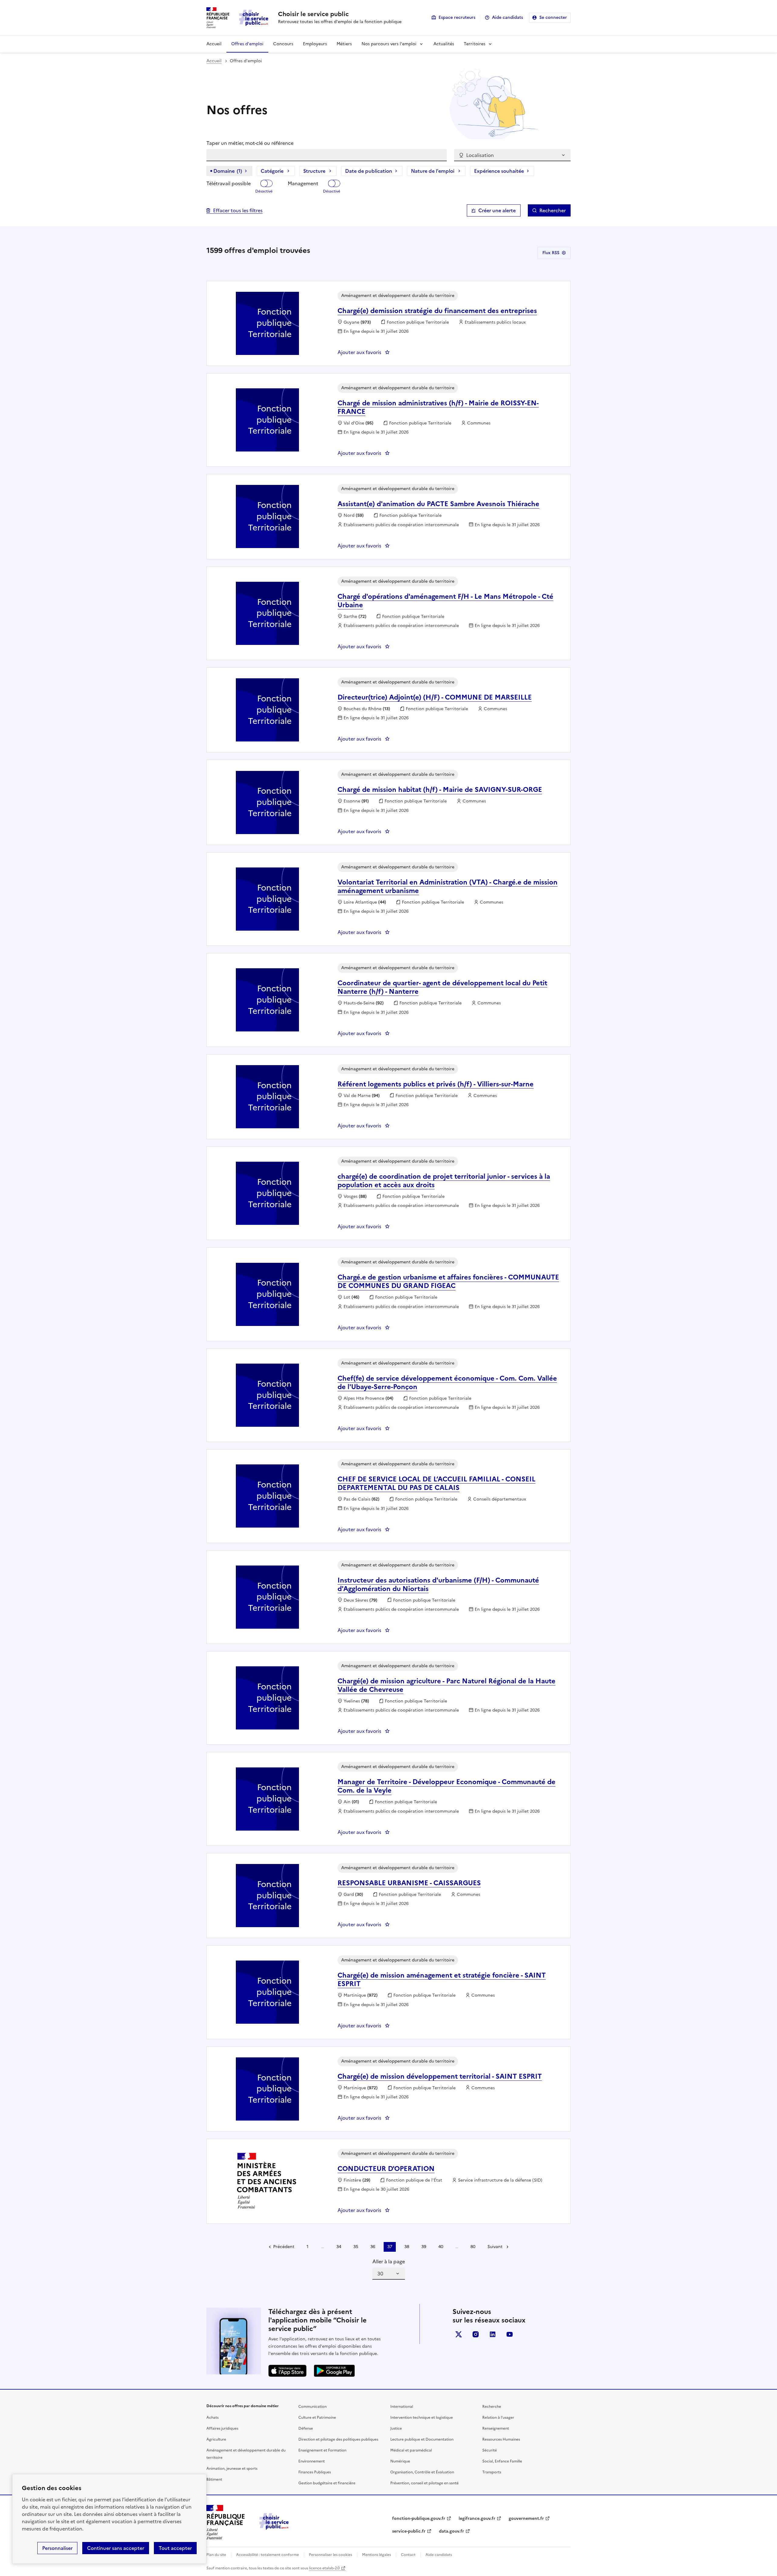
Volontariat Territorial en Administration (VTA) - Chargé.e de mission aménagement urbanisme (448, 886)
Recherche (492, 2407)
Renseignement (496, 2428)
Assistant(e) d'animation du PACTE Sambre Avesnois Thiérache (438, 504)
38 (407, 2247)
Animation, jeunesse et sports (232, 2469)
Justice (396, 2428)
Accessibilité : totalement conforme (268, 2555)
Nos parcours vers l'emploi (389, 44)
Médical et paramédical (411, 2450)
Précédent (284, 2247)
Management (303, 183)
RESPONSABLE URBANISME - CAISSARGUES (409, 1883)
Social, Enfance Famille (502, 2461)
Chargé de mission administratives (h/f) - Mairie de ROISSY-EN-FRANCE (438, 407)
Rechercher (553, 210)
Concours (283, 44)
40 (441, 2247)
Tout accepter (175, 2548)
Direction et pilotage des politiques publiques (338, 2439)
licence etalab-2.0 (324, 2568)
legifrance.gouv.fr (477, 2518)
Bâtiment (214, 2479)
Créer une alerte (497, 210)
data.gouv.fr (451, 2531)
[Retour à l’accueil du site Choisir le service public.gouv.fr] (274, 2528)
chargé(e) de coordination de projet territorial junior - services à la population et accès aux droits (444, 1181)
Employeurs (315, 44)
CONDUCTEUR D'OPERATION (386, 2169)
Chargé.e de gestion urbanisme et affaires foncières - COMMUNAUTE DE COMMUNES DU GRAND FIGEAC (448, 1281)
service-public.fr (409, 2531)
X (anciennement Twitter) (459, 2334)
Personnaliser (57, 2548)
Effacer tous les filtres (238, 210)
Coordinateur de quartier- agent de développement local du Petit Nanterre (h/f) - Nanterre (442, 987)
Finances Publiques (315, 2472)
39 (424, 2247)
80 (473, 2247)
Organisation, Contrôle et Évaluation (422, 2472)
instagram (476, 2334)
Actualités (444, 44)
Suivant (495, 2247)
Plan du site (216, 2555)
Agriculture (216, 2439)
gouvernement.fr (526, 2518)
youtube (510, 2334)
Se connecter (553, 17)
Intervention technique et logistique (422, 2418)
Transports (492, 2472)
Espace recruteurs (457, 17)
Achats (212, 2418)
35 (356, 2247)
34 (339, 2247)
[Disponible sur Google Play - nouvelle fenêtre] (334, 2371)
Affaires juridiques (222, 2428)
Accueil (214, 44)
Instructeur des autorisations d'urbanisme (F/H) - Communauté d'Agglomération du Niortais (438, 1584)
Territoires (475, 44)
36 (373, 2247)
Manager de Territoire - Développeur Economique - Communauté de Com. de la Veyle (446, 1786)
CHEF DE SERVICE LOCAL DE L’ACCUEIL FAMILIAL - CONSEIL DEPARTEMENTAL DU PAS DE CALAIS (436, 1483)
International (402, 2407)
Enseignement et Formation (322, 2450)
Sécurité (490, 2450)
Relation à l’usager (498, 2418)
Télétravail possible (229, 183)
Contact (408, 2555)
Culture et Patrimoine (317, 2418)
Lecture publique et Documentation (422, 2439)
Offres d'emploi (247, 44)
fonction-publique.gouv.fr (419, 2518)
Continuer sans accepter (116, 2548)
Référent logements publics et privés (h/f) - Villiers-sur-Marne (436, 1084)
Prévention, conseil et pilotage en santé (424, 2483)
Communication (312, 2407)
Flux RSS (551, 253)
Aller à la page (389, 2261)
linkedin (493, 2334)
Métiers (344, 44)
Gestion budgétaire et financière (327, 2483)
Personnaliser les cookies (331, 2555)
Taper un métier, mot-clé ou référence (250, 143)
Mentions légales (377, 2555)
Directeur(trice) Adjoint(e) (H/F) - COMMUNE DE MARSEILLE (435, 697)
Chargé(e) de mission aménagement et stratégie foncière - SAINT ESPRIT (442, 1980)
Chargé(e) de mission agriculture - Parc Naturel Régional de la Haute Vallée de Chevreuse (446, 1685)
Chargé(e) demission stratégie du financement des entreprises (437, 311)
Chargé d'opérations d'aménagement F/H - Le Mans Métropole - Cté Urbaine (445, 601)
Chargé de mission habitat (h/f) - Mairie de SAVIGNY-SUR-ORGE (440, 790)
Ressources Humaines (501, 2439)
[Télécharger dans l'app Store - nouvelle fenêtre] (287, 2371)
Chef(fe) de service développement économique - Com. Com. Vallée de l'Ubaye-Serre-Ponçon (447, 1383)
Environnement (312, 2461)
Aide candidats (507, 17)
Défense (306, 2428)
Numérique (400, 2461)
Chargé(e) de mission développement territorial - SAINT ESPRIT (440, 2076)
